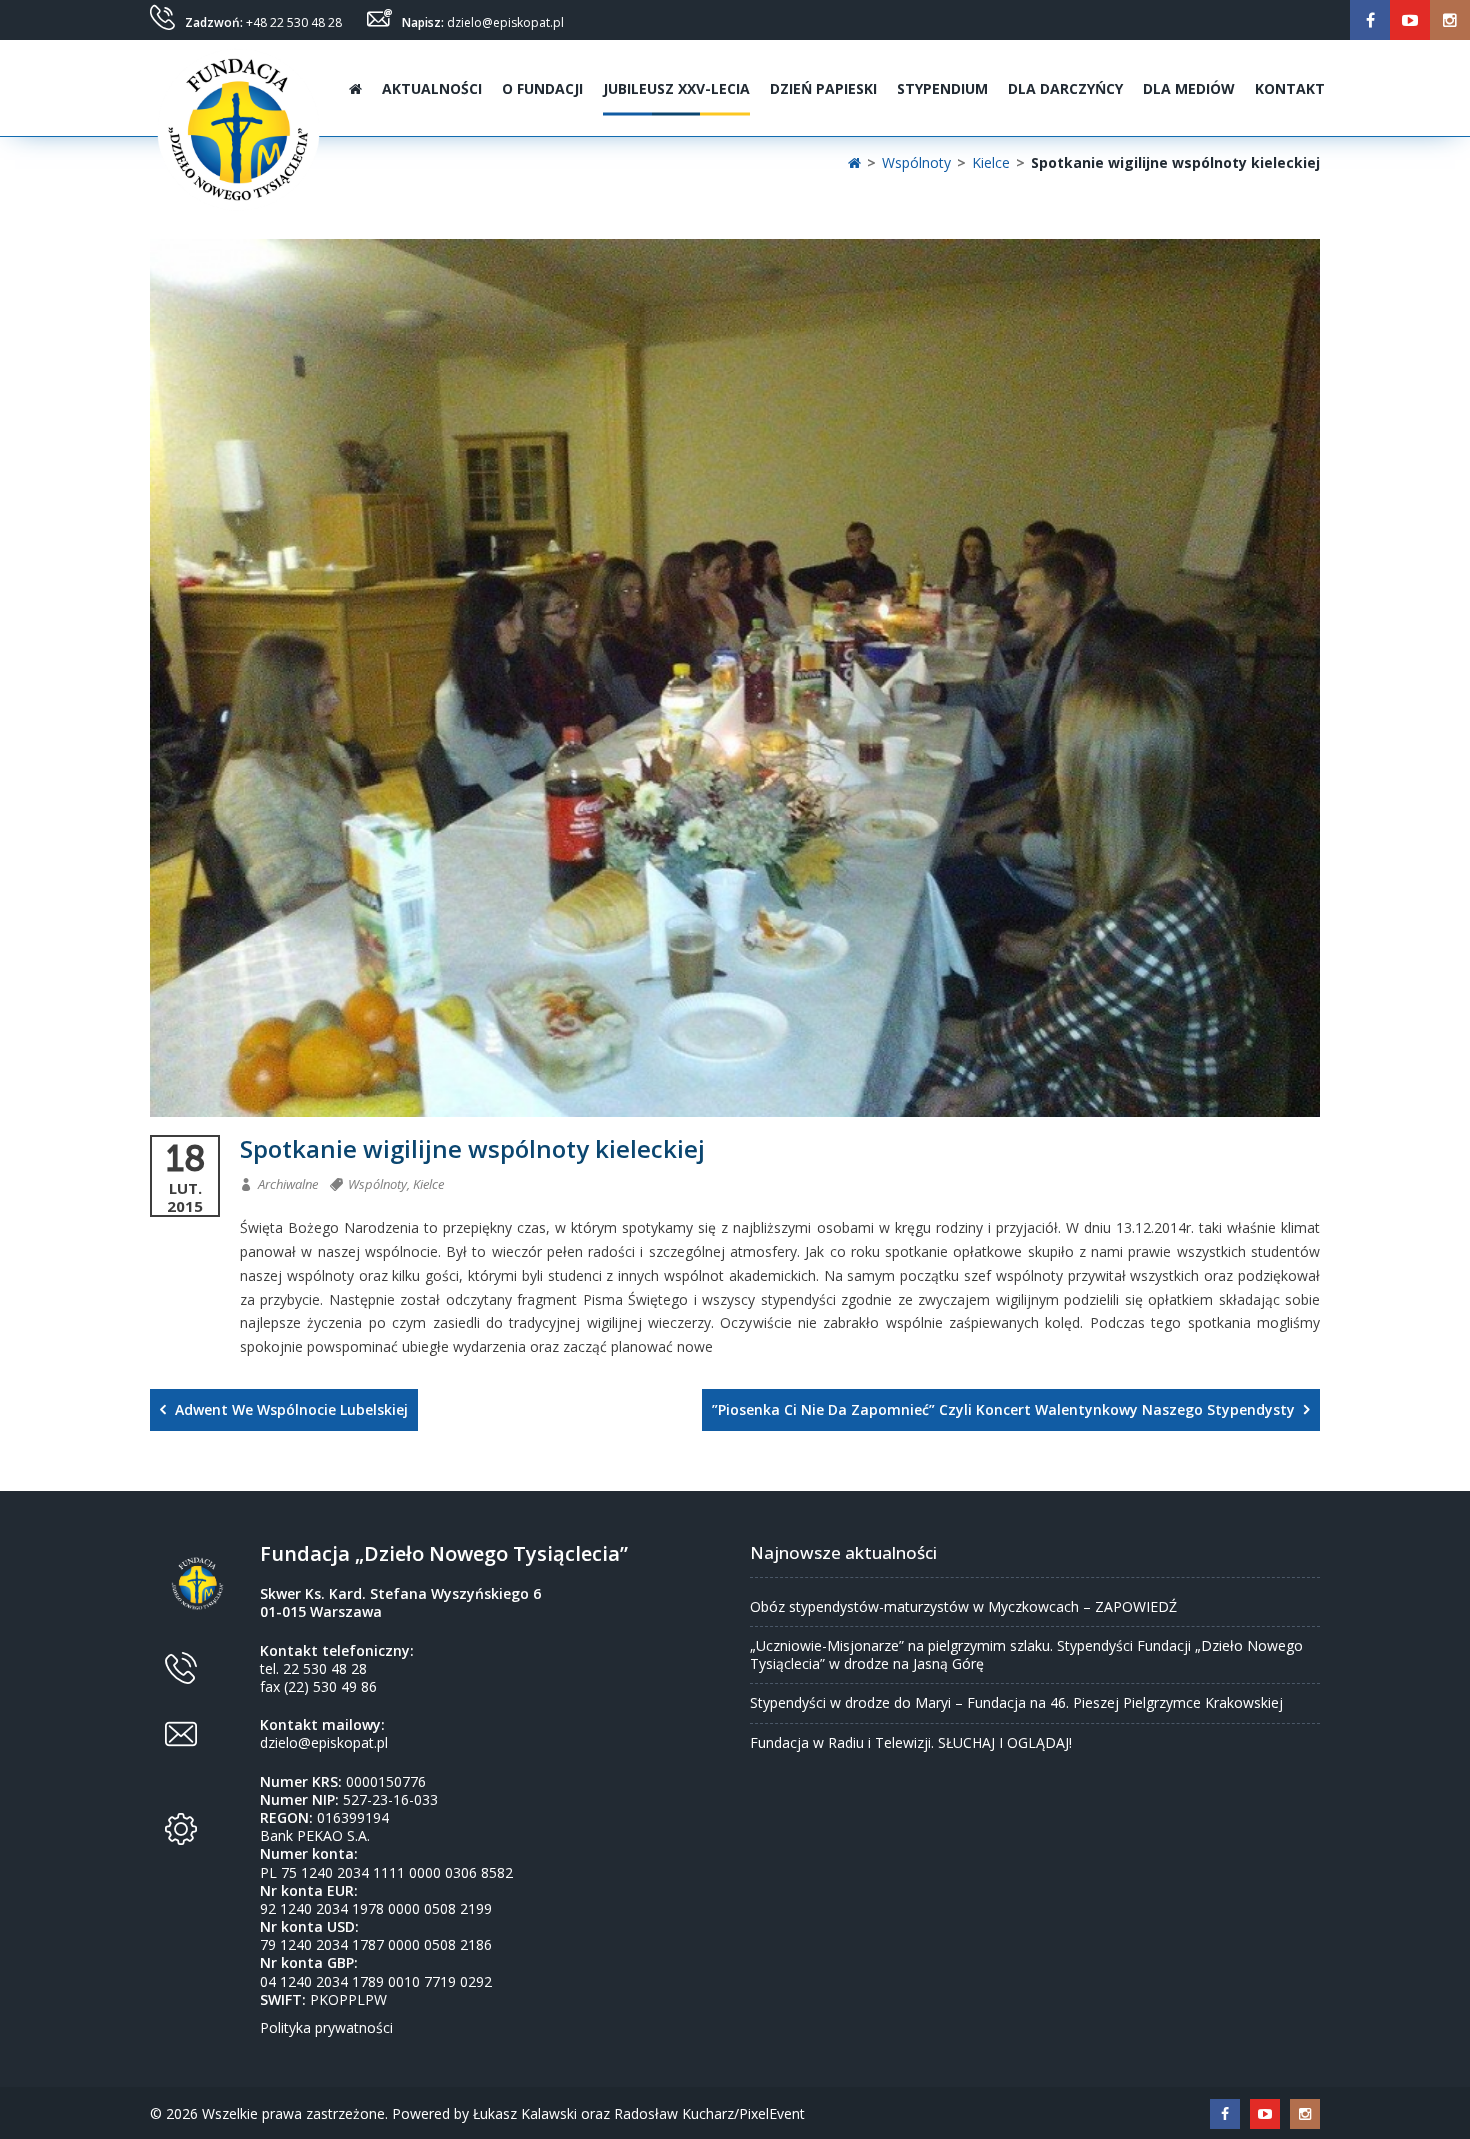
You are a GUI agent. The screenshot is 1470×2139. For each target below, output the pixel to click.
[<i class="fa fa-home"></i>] (353, 88)
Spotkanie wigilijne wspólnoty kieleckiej (472, 1149)
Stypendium (942, 88)
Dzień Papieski (823, 88)
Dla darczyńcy (1065, 88)
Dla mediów (1189, 88)
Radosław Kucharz (674, 2113)
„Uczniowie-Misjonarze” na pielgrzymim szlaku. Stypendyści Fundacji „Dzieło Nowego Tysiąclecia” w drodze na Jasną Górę (1026, 1654)
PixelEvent (772, 2113)
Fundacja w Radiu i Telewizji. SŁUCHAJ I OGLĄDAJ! (911, 1742)
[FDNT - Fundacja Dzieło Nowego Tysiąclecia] (238, 88)
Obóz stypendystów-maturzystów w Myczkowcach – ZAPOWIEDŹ (963, 1606)
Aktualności (432, 88)
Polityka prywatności (326, 2027)
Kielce (428, 1184)
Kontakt (1290, 88)
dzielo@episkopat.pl (505, 22)
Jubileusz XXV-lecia (676, 88)
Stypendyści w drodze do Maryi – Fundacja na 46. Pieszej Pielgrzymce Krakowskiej (1016, 1702)
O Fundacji (542, 88)
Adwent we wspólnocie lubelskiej (289, 1409)
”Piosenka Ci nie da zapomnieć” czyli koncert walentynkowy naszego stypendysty (1005, 1409)
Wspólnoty (377, 1184)
